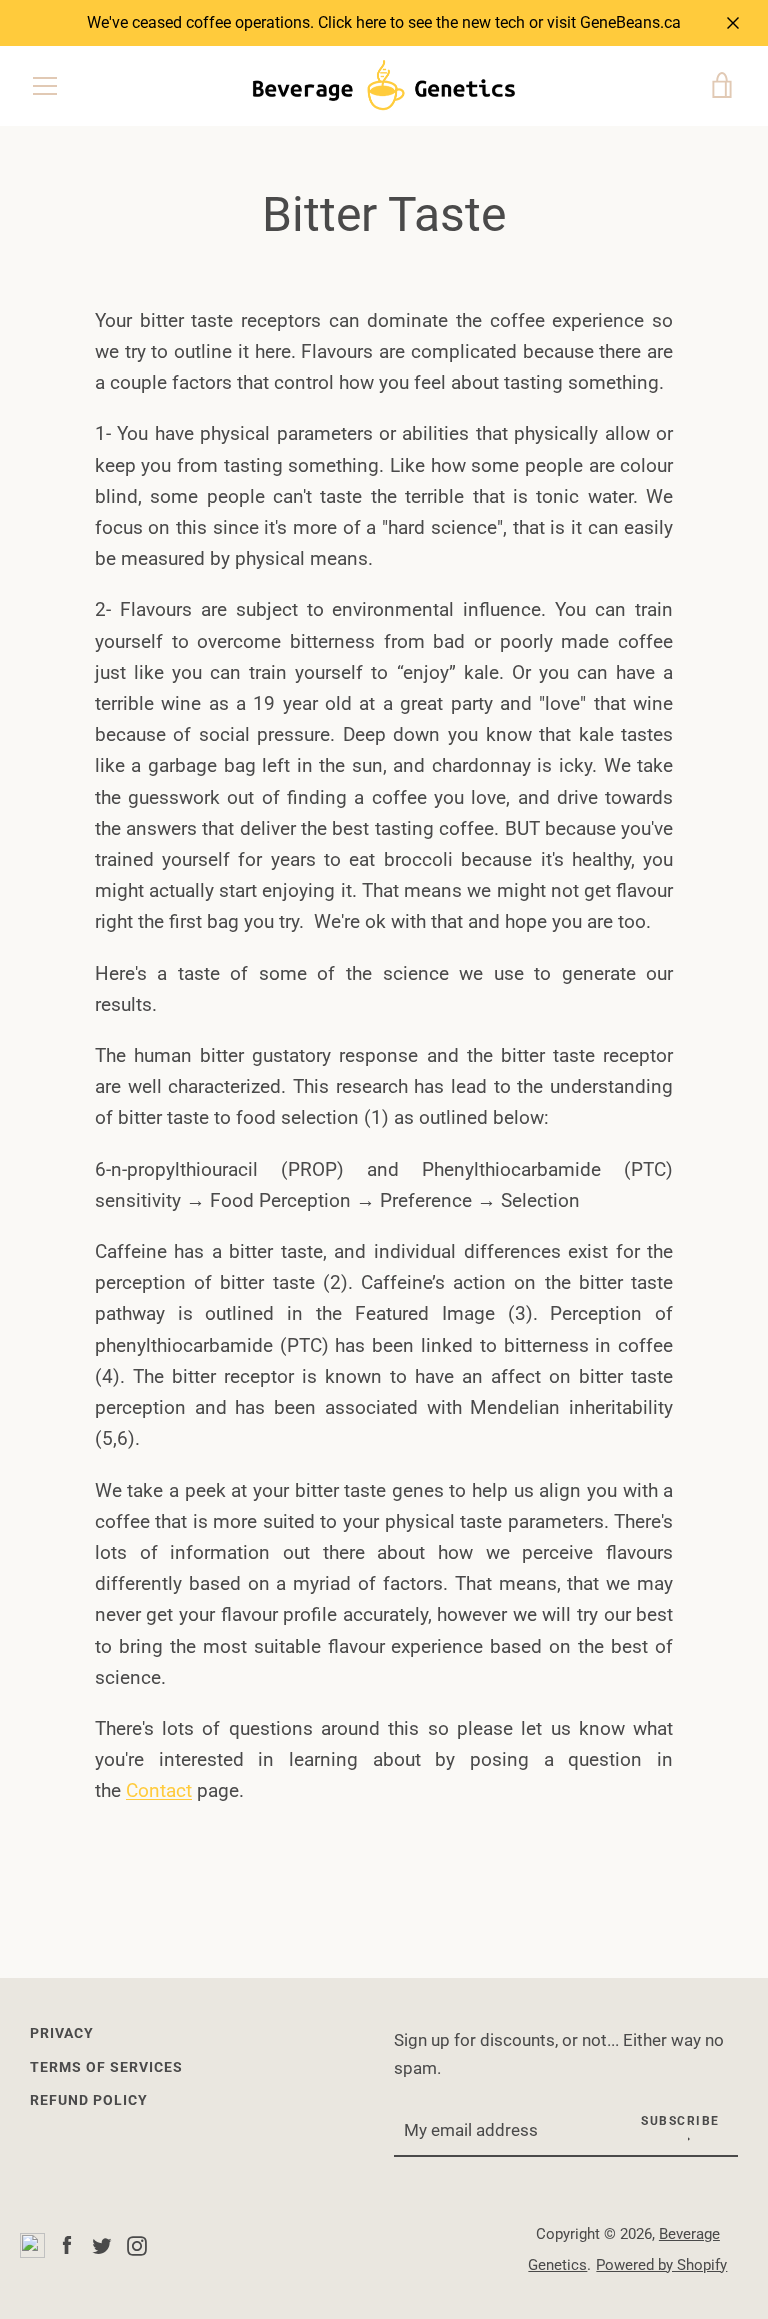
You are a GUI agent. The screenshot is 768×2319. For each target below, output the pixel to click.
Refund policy (89, 2100)
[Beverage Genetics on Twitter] (102, 2244)
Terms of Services (106, 2067)
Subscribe (680, 2121)
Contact (159, 1790)
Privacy (62, 2033)
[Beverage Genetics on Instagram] (137, 2244)
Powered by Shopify (661, 2265)
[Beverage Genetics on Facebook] (67, 2244)
